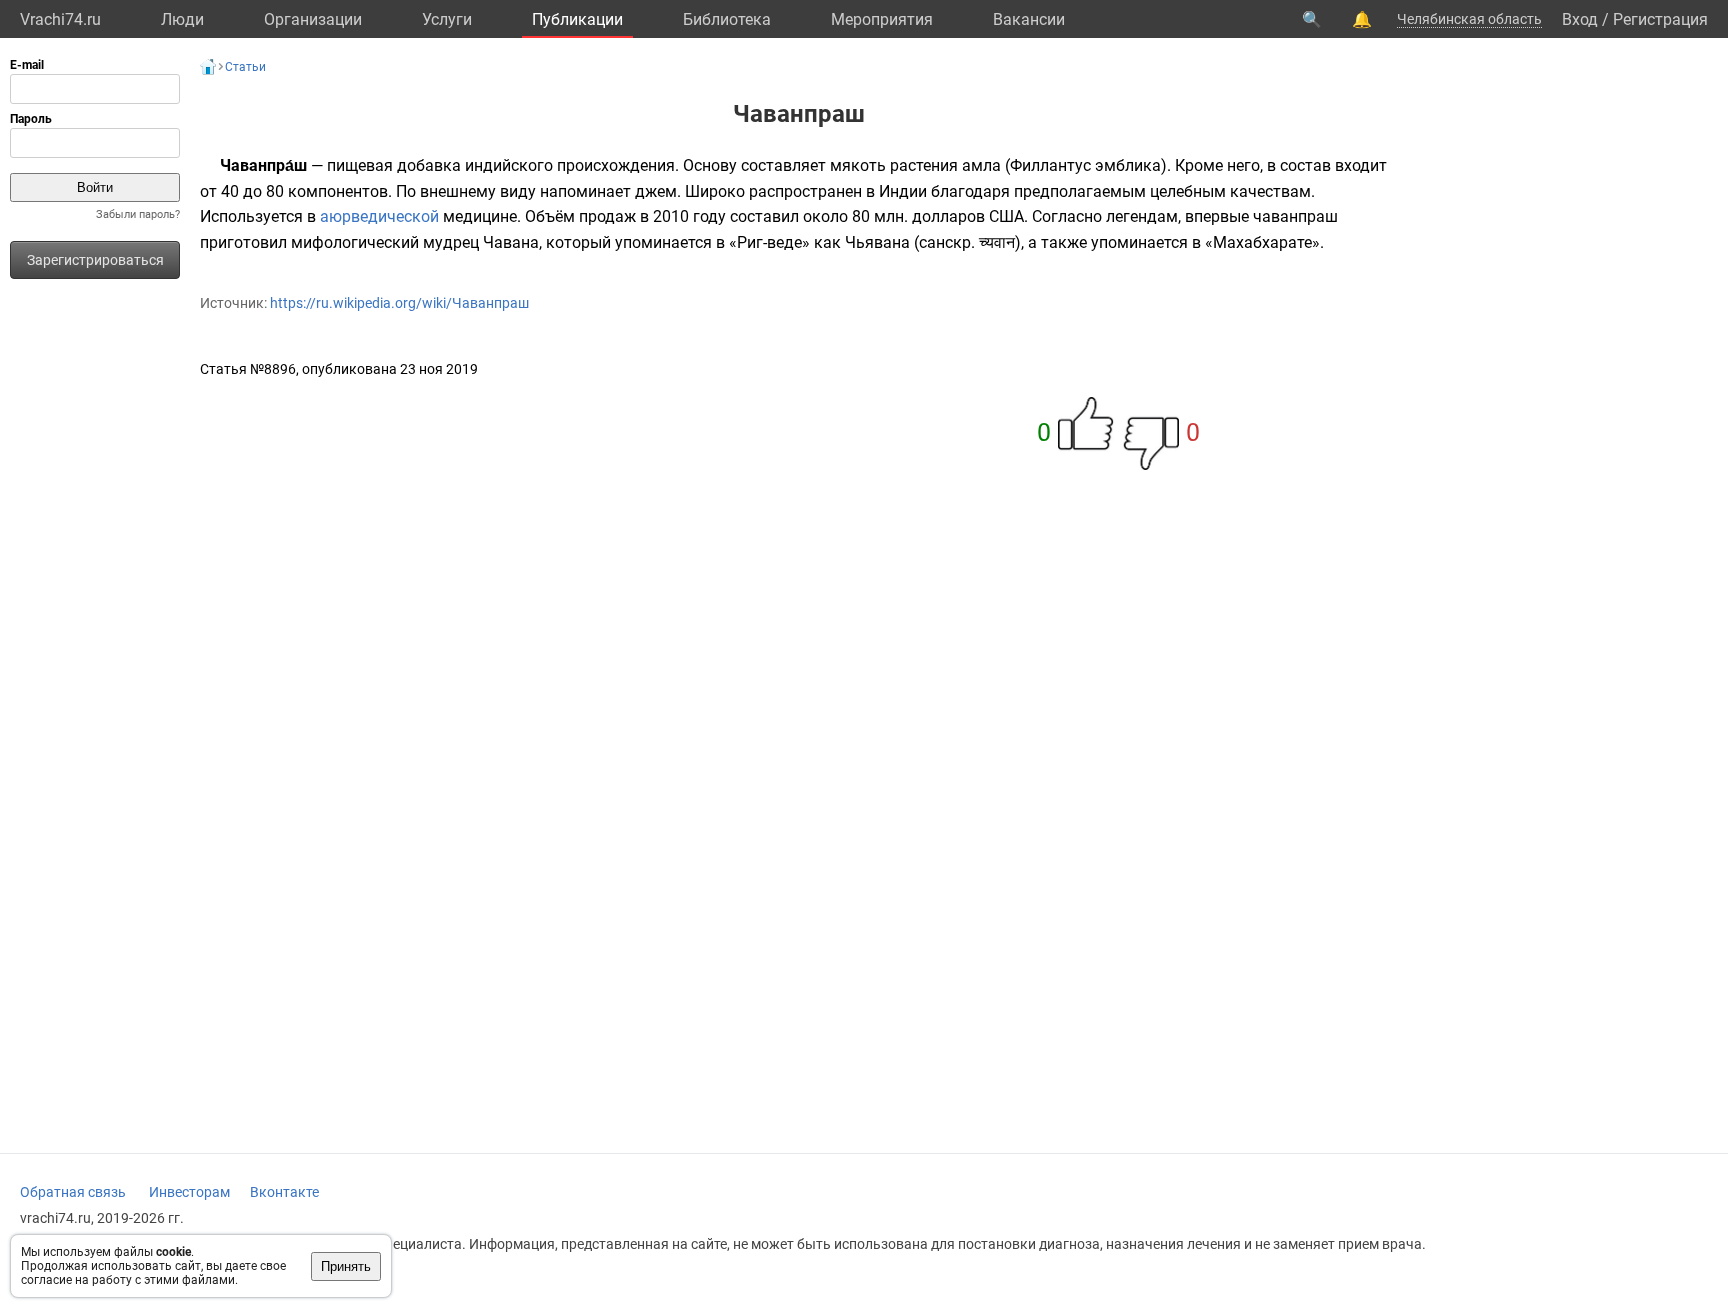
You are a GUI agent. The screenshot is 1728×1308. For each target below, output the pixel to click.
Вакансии (1029, 19)
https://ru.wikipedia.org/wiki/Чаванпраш (399, 303)
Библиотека (727, 19)
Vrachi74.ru (60, 19)
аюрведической (379, 216)
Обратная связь (73, 1192)
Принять (346, 1266)
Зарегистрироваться (95, 260)
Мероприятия (882, 19)
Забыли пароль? (138, 214)
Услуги (447, 19)
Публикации (577, 19)
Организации (313, 19)
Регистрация (1660, 19)
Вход (1580, 19)
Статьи (245, 67)
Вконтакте (284, 1192)
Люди (182, 19)
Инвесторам (189, 1192)
